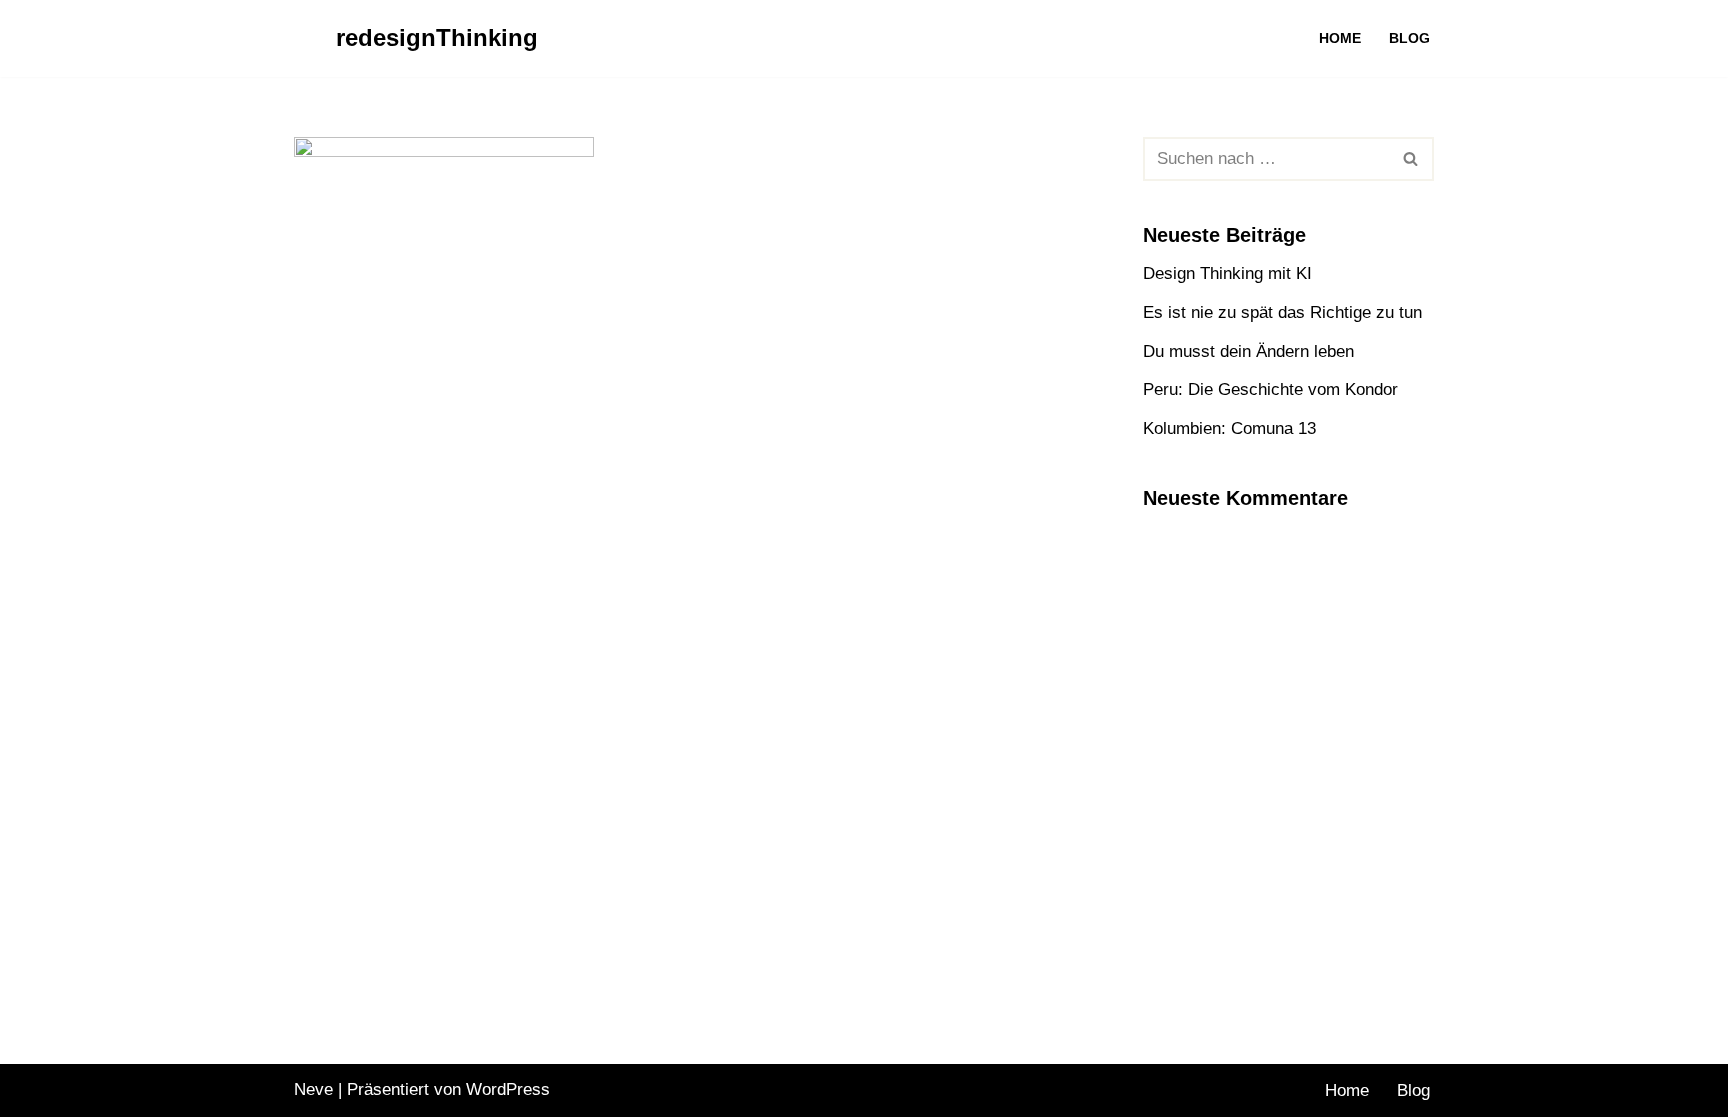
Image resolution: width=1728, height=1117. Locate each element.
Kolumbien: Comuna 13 (1229, 428)
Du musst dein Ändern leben (1248, 351)
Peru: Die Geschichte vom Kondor (1270, 389)
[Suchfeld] (1411, 159)
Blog (1409, 38)
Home (1340, 38)
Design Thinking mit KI (1227, 273)
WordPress (508, 1089)
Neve (313, 1089)
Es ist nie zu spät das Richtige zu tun (1282, 312)
